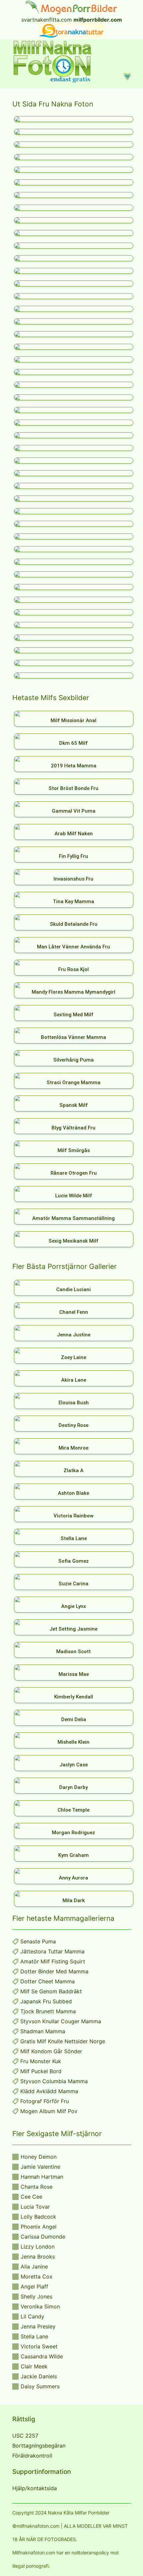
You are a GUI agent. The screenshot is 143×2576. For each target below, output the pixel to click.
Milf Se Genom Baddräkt (51, 1991)
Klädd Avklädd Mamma (49, 2091)
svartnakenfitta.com (47, 20)
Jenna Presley (38, 2326)
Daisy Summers (40, 2386)
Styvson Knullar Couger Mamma (61, 2021)
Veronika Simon (40, 2306)
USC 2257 (25, 2436)
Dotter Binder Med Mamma (54, 1971)
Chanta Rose (37, 2187)
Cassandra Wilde (42, 2356)
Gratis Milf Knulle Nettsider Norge (63, 2041)
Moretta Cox (37, 2277)
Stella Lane (34, 2336)
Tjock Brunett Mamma (48, 2011)
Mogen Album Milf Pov (49, 2111)
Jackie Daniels (39, 2376)
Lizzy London (38, 2247)
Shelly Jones (36, 2296)
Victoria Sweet (39, 2346)
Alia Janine (34, 2267)
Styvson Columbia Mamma (54, 2081)
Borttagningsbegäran (39, 2446)
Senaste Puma (38, 1941)
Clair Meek (34, 2366)
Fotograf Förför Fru (45, 2101)
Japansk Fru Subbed (46, 2001)
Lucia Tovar (35, 2207)
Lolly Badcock (38, 2217)
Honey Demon (39, 2157)
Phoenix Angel (39, 2227)
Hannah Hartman (42, 2177)
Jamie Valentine (40, 2167)
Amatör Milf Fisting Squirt (53, 1961)
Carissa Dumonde (43, 2237)
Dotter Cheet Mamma (48, 1981)
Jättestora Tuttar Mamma (52, 1951)
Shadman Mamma (43, 2031)
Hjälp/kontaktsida (35, 2488)
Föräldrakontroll (32, 2456)
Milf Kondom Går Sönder (51, 2051)
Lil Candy (32, 2316)
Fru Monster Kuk (41, 2061)
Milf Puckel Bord (41, 2071)
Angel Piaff (34, 2286)
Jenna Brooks (38, 2257)
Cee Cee (31, 2197)
